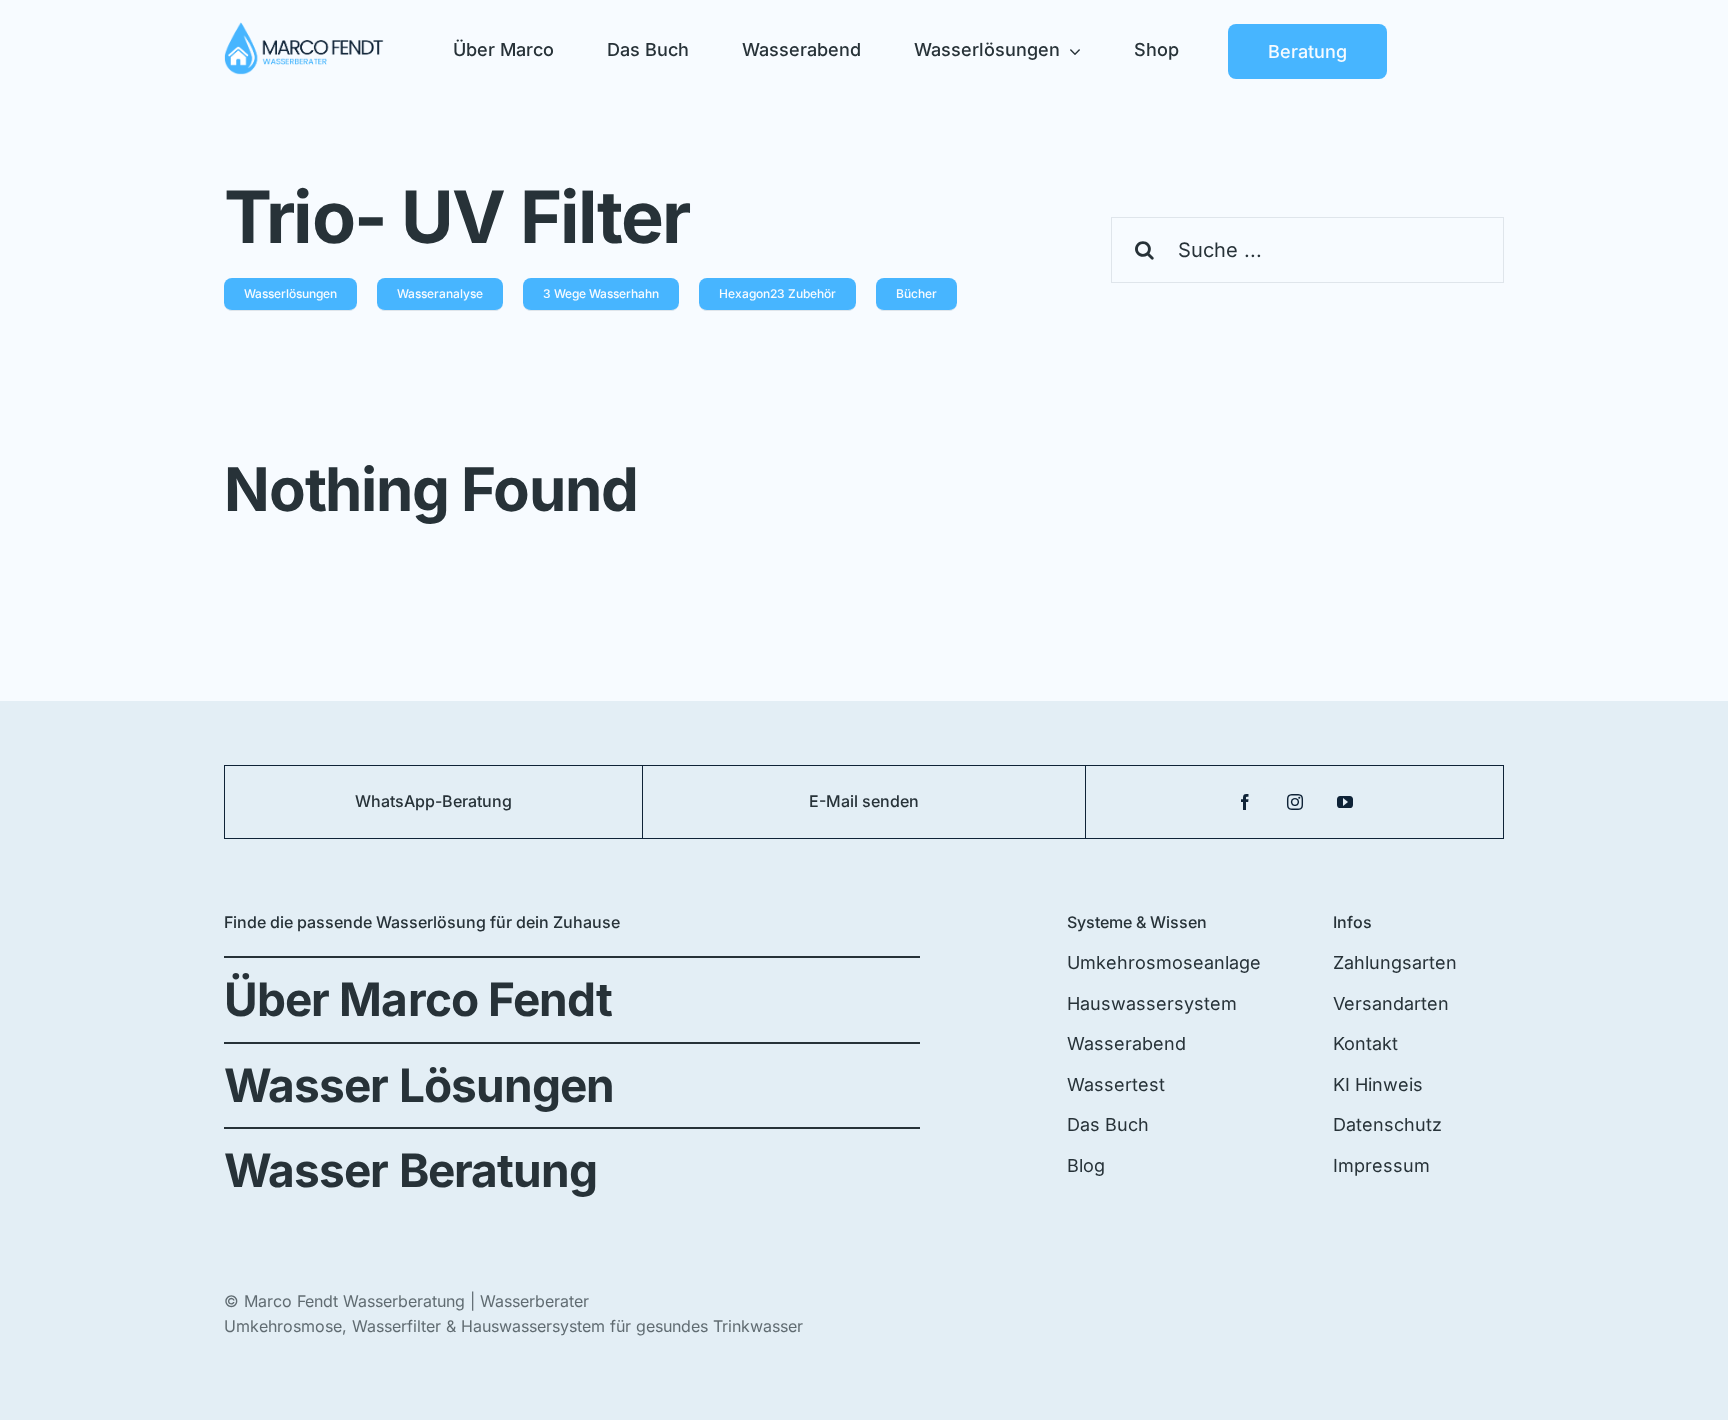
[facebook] (1245, 802)
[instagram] (1295, 802)
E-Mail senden (864, 801)
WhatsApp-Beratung (433, 801)
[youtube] (1345, 802)
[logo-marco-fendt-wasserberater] (304, 30)
